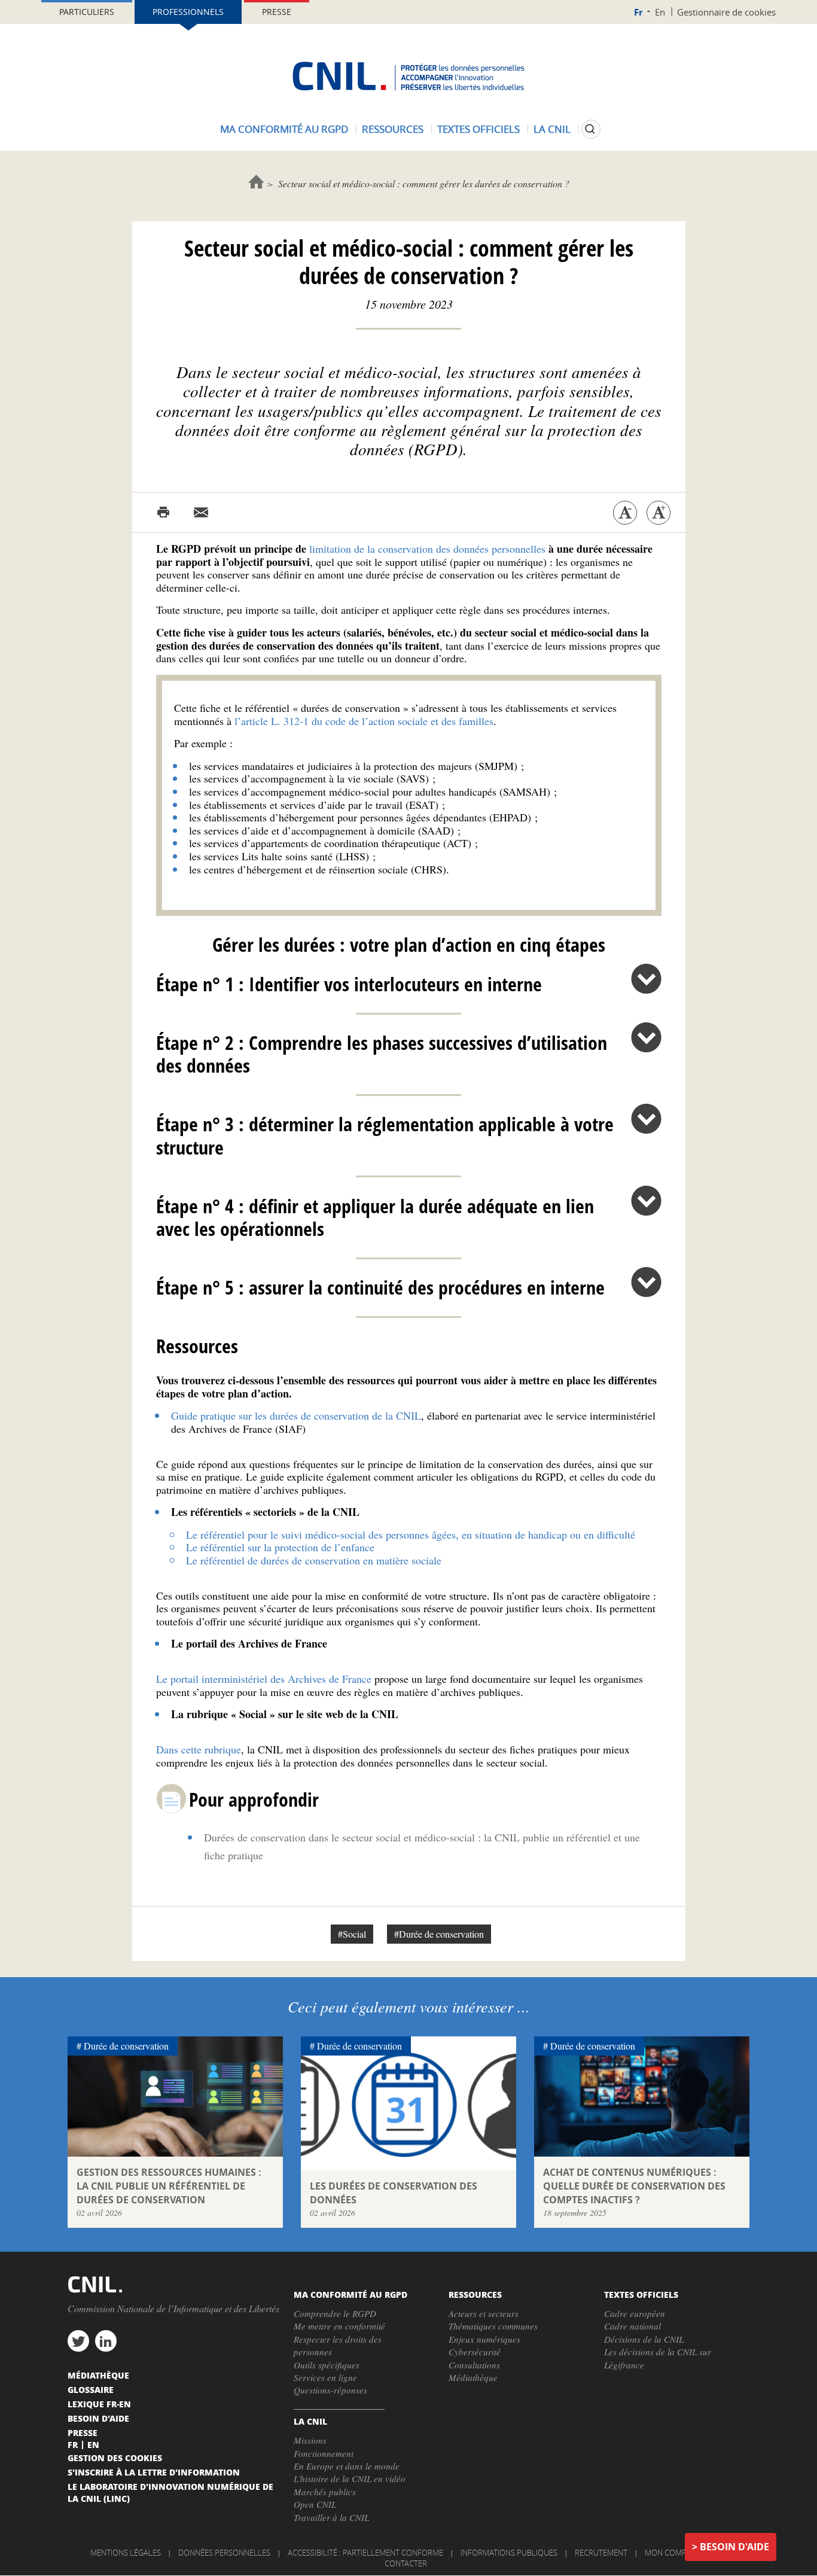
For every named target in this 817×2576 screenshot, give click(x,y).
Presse (277, 12)
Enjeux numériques (484, 2339)
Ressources (393, 129)
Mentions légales (126, 2553)
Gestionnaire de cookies (726, 12)
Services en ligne (325, 2377)
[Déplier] (646, 979)
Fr (638, 12)
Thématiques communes (493, 2326)
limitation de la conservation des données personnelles (427, 549)
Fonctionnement (324, 2453)
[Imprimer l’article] (163, 513)
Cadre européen (635, 2313)
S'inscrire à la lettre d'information (154, 2472)
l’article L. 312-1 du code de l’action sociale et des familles (364, 721)
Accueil (256, 182)
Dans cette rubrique (199, 1749)
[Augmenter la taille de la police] (659, 513)
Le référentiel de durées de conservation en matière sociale (314, 1560)
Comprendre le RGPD (335, 2313)
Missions (310, 2440)
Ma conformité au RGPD (284, 129)
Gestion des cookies (115, 2458)
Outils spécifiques (327, 2365)
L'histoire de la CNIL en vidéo (350, 2478)
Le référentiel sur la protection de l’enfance (280, 1547)
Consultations (474, 2365)
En (660, 12)
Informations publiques (509, 2553)
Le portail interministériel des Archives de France (264, 1679)
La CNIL (552, 129)
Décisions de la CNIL (644, 2339)
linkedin (106, 2341)
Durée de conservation (126, 2046)
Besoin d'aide (734, 2547)
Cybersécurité (475, 2352)
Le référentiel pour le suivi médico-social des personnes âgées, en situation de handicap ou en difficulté (411, 1534)
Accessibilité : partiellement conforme (365, 2553)
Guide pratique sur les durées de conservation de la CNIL (296, 1415)
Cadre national (632, 2326)
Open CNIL (315, 2504)
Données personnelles (224, 2553)
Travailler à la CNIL (331, 2517)
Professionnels (188, 12)
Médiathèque (473, 2377)
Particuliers (87, 12)
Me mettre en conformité (339, 2326)
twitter (78, 2341)
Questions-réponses (330, 2390)
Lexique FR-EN (99, 2404)
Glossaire (91, 2389)
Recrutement (601, 2553)
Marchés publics (325, 2492)
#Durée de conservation (439, 1934)
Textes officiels (478, 129)
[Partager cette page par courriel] (201, 513)
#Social (352, 1934)
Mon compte (670, 2553)
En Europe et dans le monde (347, 2466)
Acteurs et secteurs (484, 2313)
